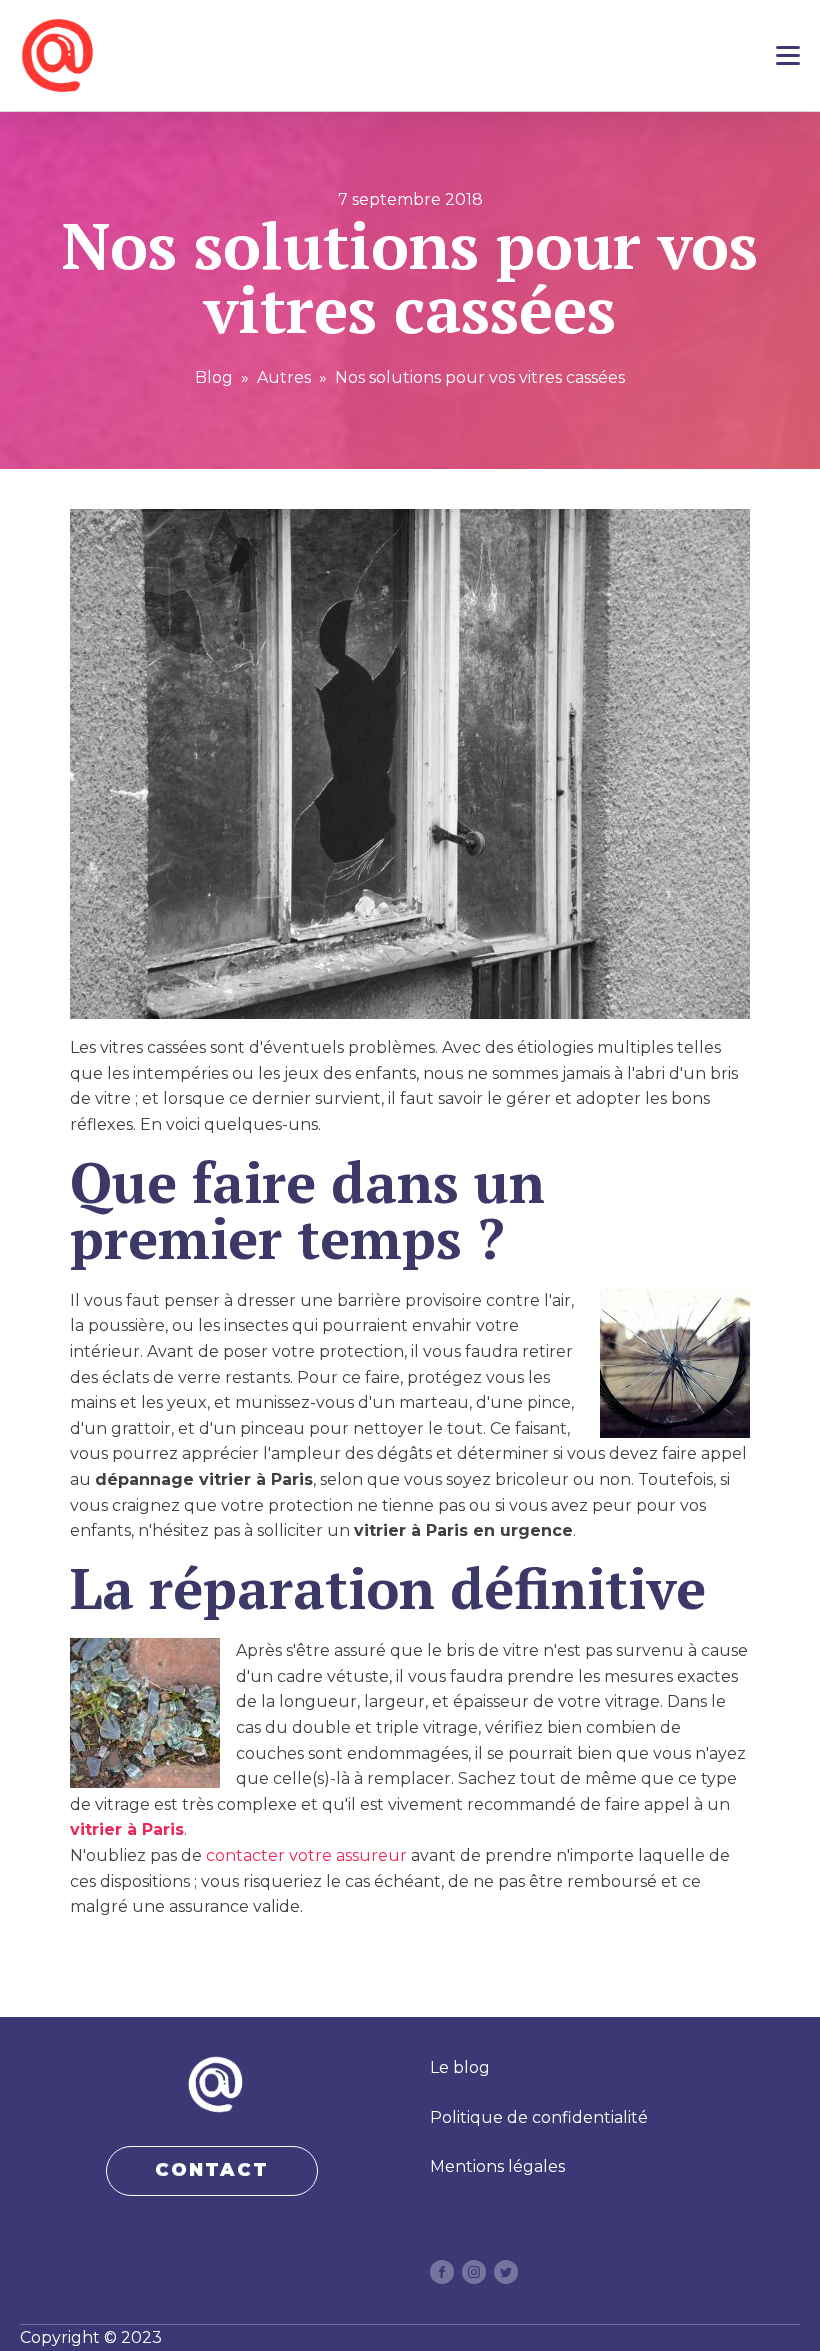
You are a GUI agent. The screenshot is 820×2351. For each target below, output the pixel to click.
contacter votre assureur (306, 1855)
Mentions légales (497, 2166)
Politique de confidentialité (539, 2117)
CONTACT (212, 2170)
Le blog (460, 2067)
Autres (284, 377)
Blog (214, 377)
